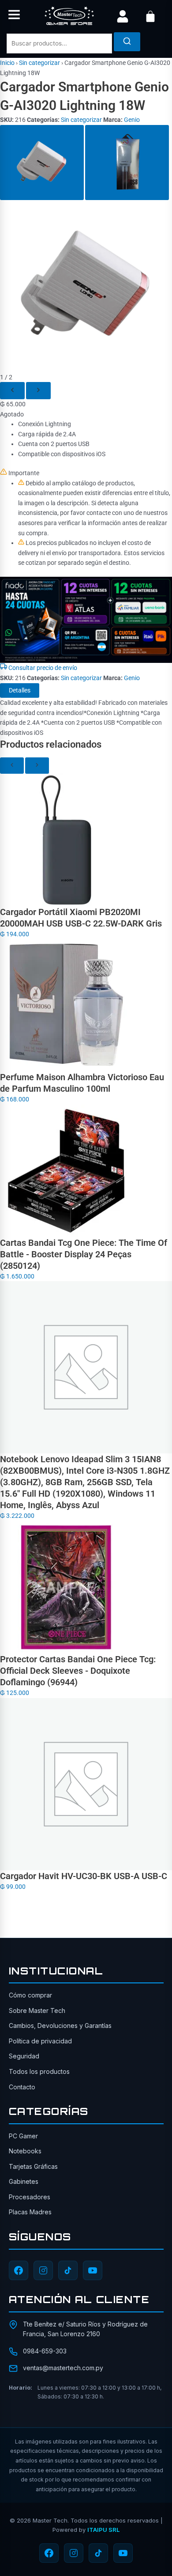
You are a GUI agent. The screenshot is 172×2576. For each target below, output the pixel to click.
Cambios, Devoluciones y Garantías (60, 2026)
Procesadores (30, 2197)
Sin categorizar (39, 63)
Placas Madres (30, 2212)
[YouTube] (93, 2270)
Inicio (7, 63)
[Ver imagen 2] (127, 163)
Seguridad (24, 2056)
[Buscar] (127, 42)
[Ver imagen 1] (42, 163)
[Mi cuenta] (123, 16)
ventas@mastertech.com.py (63, 2368)
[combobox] (59, 44)
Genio (132, 120)
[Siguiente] (38, 391)
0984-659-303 (45, 2351)
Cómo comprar (30, 1995)
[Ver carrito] (150, 16)
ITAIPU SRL (103, 2530)
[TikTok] (68, 2270)
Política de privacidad (40, 2041)
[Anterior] (12, 391)
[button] (14, 16)
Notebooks (25, 2151)
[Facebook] (19, 2270)
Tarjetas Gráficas (33, 2166)
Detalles (20, 690)
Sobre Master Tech (37, 2010)
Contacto (22, 2087)
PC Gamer (23, 2136)
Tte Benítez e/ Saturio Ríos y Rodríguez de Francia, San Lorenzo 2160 (85, 2329)
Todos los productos (39, 2071)
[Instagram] (43, 2270)
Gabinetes (24, 2181)
